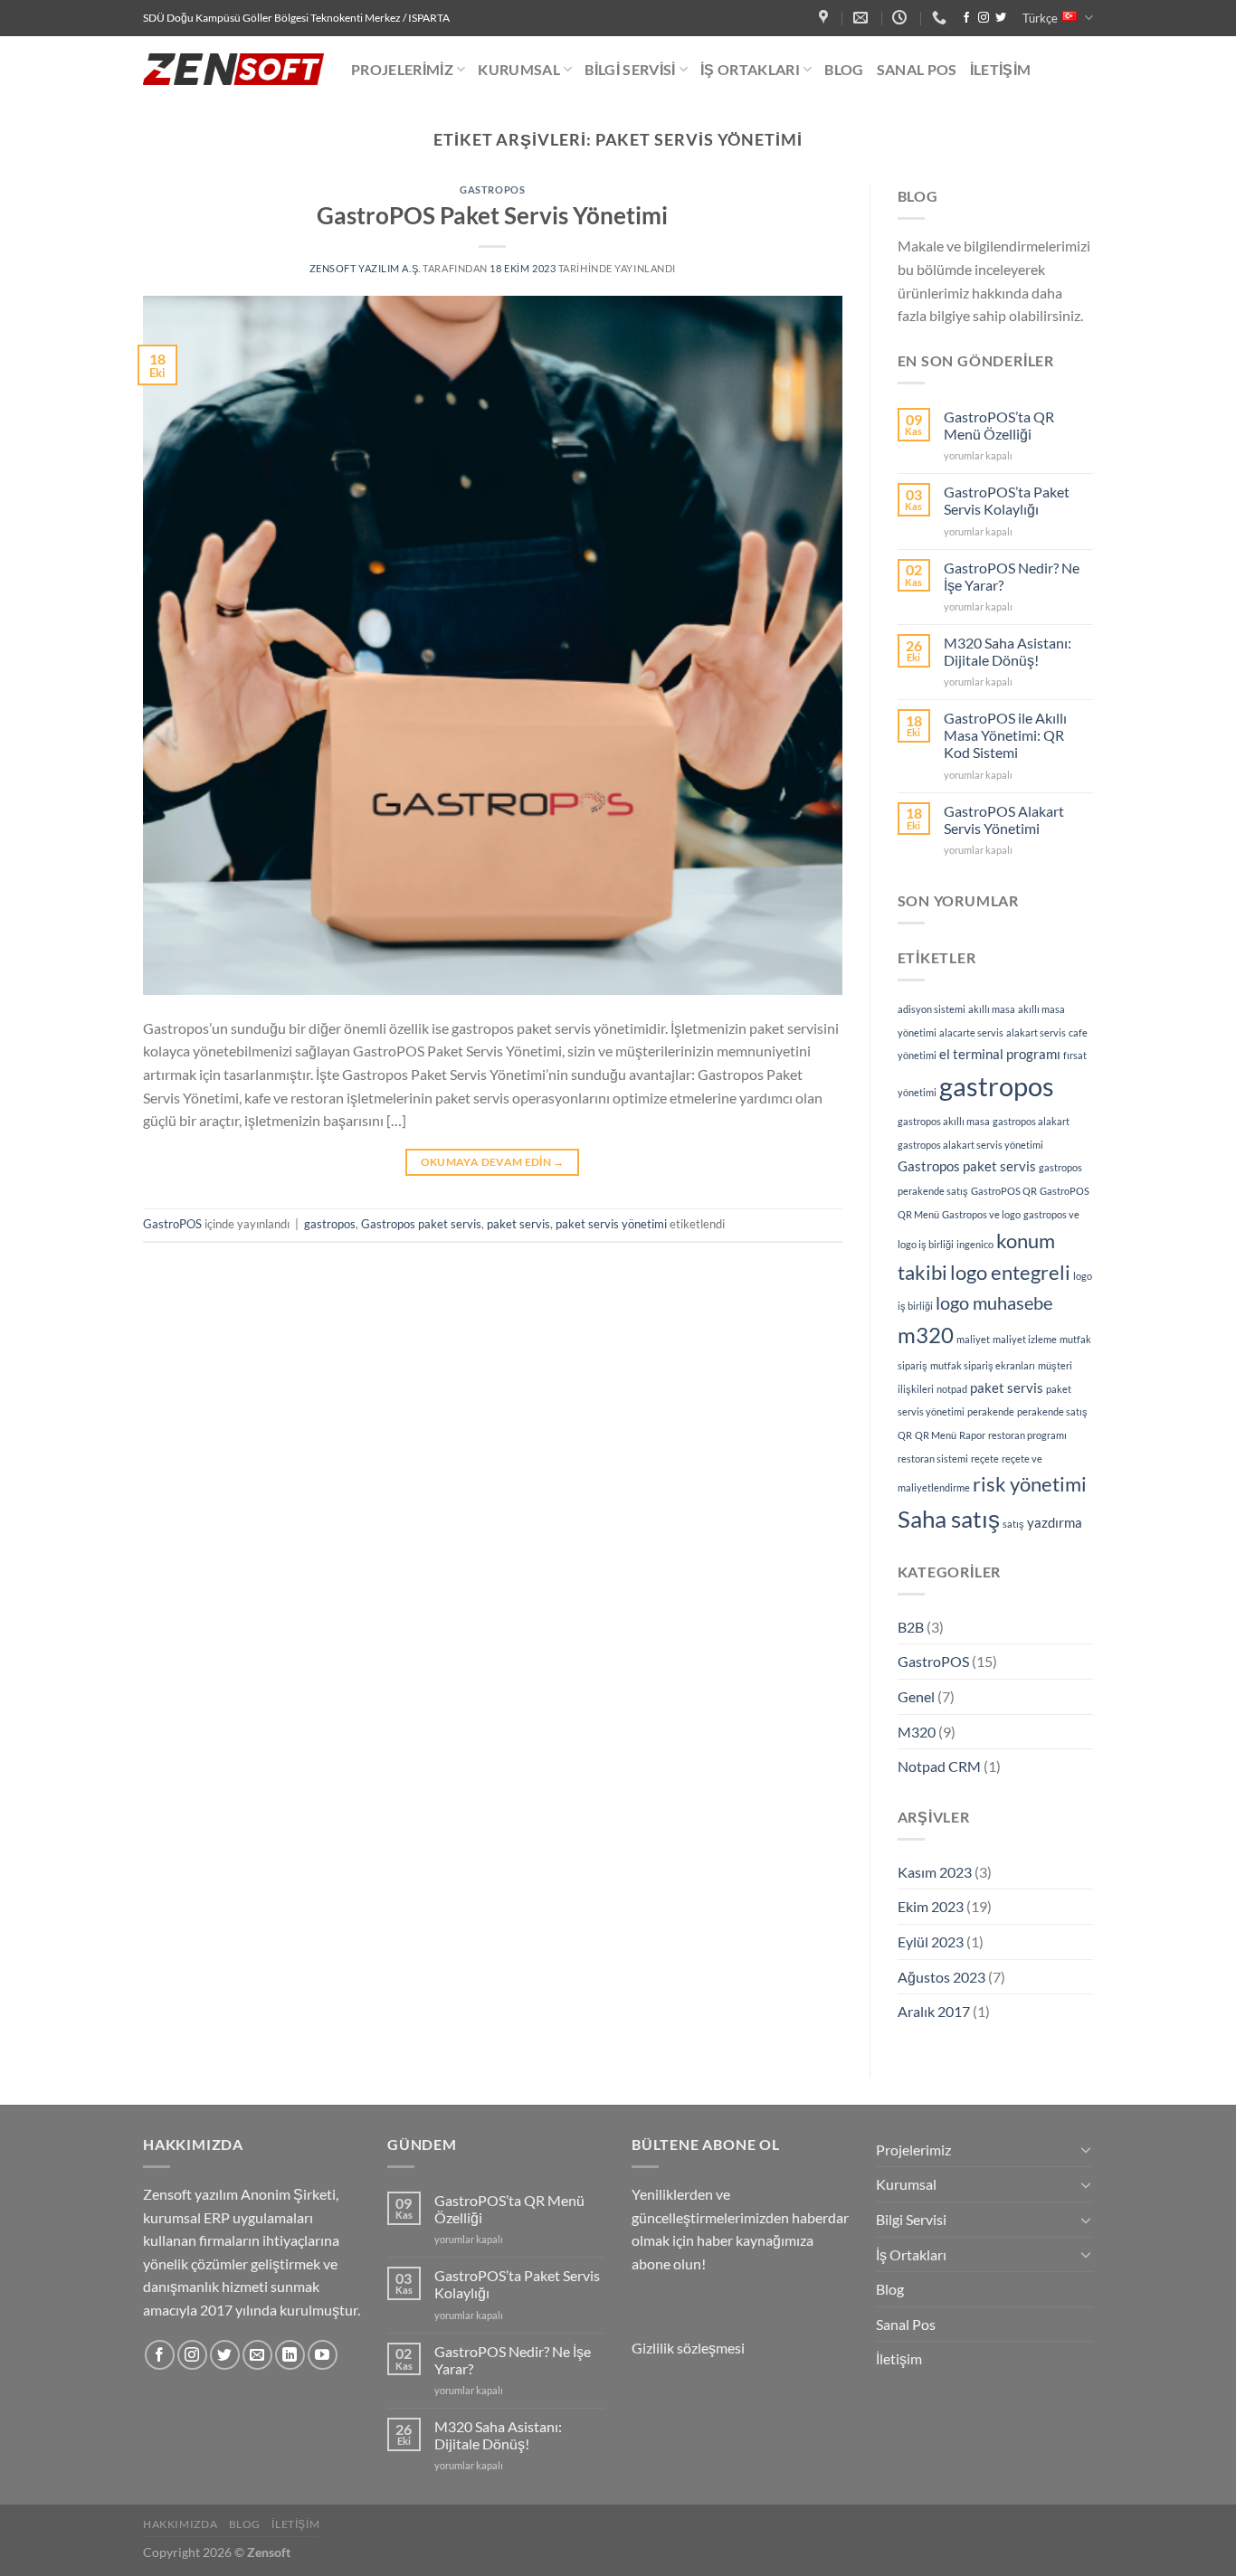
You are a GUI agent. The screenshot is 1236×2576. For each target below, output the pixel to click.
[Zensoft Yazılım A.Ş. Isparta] (826, 18)
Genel (916, 1696)
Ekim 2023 (931, 1906)
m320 (926, 1335)
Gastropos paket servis (421, 1224)
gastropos (330, 1224)
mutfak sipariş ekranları (983, 1365)
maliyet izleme (1025, 1339)
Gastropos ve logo (981, 1214)
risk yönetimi (1030, 1484)
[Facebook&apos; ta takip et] (966, 18)
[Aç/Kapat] (1086, 2149)
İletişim (1001, 69)
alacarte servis (971, 1032)
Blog (844, 69)
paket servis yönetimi (611, 1224)
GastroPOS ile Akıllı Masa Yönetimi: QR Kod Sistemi (1005, 735)
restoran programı (1027, 1435)
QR (905, 1435)
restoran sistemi (933, 1458)
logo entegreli (1010, 1272)
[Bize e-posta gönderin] (257, 2355)
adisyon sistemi (932, 1009)
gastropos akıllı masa (944, 1121)
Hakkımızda (180, 2524)
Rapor (972, 1435)
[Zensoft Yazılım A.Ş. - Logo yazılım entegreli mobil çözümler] (233, 69)
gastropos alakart (1031, 1121)
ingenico (975, 1244)
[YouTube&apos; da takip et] (323, 2355)
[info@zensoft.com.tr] (863, 18)
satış (1013, 1524)
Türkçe (1040, 18)
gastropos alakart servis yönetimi (970, 1145)
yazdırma (1055, 1522)
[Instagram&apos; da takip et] (984, 18)
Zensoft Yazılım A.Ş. (365, 268)
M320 (917, 1732)
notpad (952, 1389)
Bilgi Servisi (630, 69)
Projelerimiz (402, 69)
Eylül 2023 (931, 1941)
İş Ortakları (750, 69)
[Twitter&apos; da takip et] (1001, 18)
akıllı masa (992, 1009)
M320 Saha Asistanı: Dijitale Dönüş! (1008, 651)
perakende (991, 1411)
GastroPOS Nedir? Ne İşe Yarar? (1012, 576)
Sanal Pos (917, 69)
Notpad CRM (939, 1766)
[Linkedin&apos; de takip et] (290, 2355)
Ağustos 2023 (941, 1977)
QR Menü (936, 1435)
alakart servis (1036, 1032)
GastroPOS (492, 189)
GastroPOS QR (1004, 1191)
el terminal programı (1000, 1054)
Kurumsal (519, 69)
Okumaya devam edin (493, 1162)
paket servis (518, 1224)
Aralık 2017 (934, 2011)
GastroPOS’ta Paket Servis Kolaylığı (1007, 500)
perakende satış (1052, 1411)
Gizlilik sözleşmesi (688, 2348)
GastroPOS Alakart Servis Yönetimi (1004, 819)
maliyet (973, 1339)
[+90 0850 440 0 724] (941, 18)
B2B (911, 1627)
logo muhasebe (994, 1302)
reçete (985, 1458)
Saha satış (949, 1519)
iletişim (295, 2524)
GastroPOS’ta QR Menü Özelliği (999, 425)
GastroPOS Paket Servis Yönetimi (492, 215)
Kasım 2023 (935, 1872)
